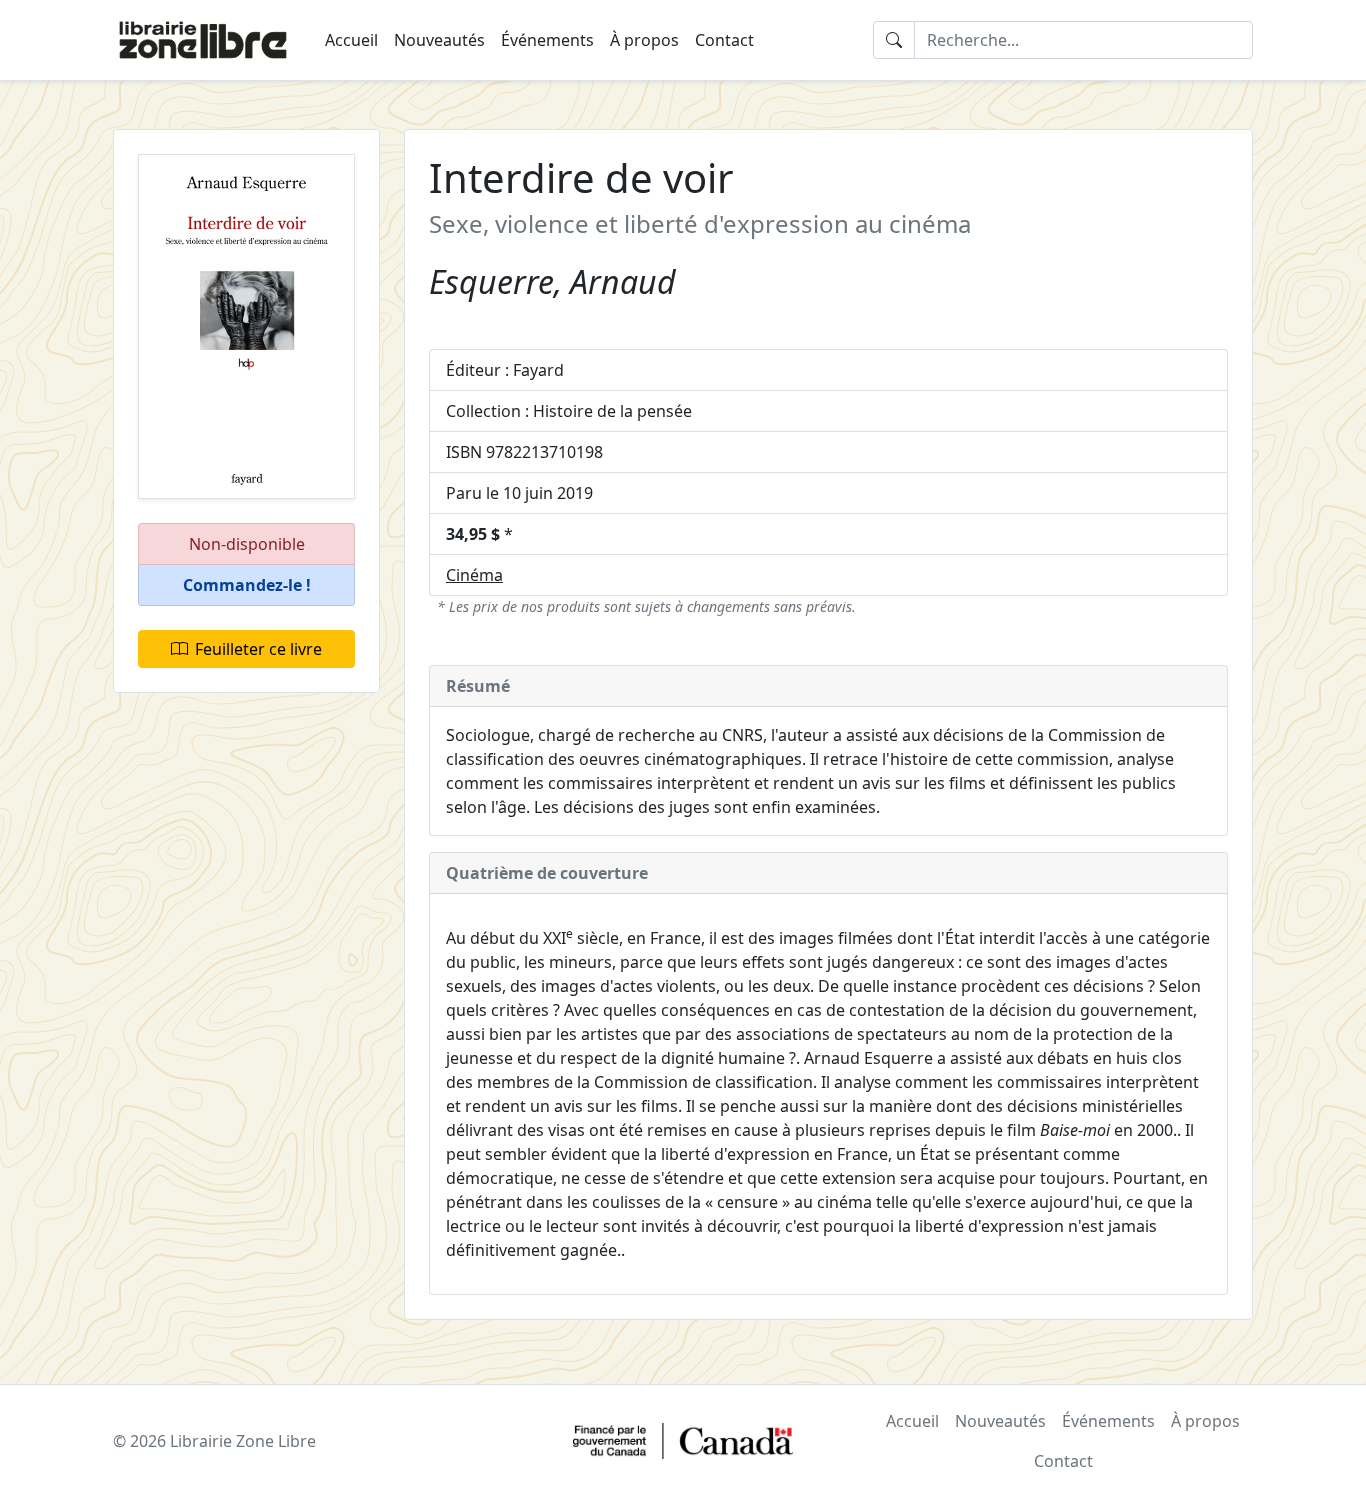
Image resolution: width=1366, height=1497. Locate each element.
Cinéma (474, 575)
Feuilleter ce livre (258, 649)
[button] (246, 585)
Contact (724, 40)
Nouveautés (439, 40)
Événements (547, 40)
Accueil (351, 40)
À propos (644, 40)
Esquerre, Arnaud (552, 281)
